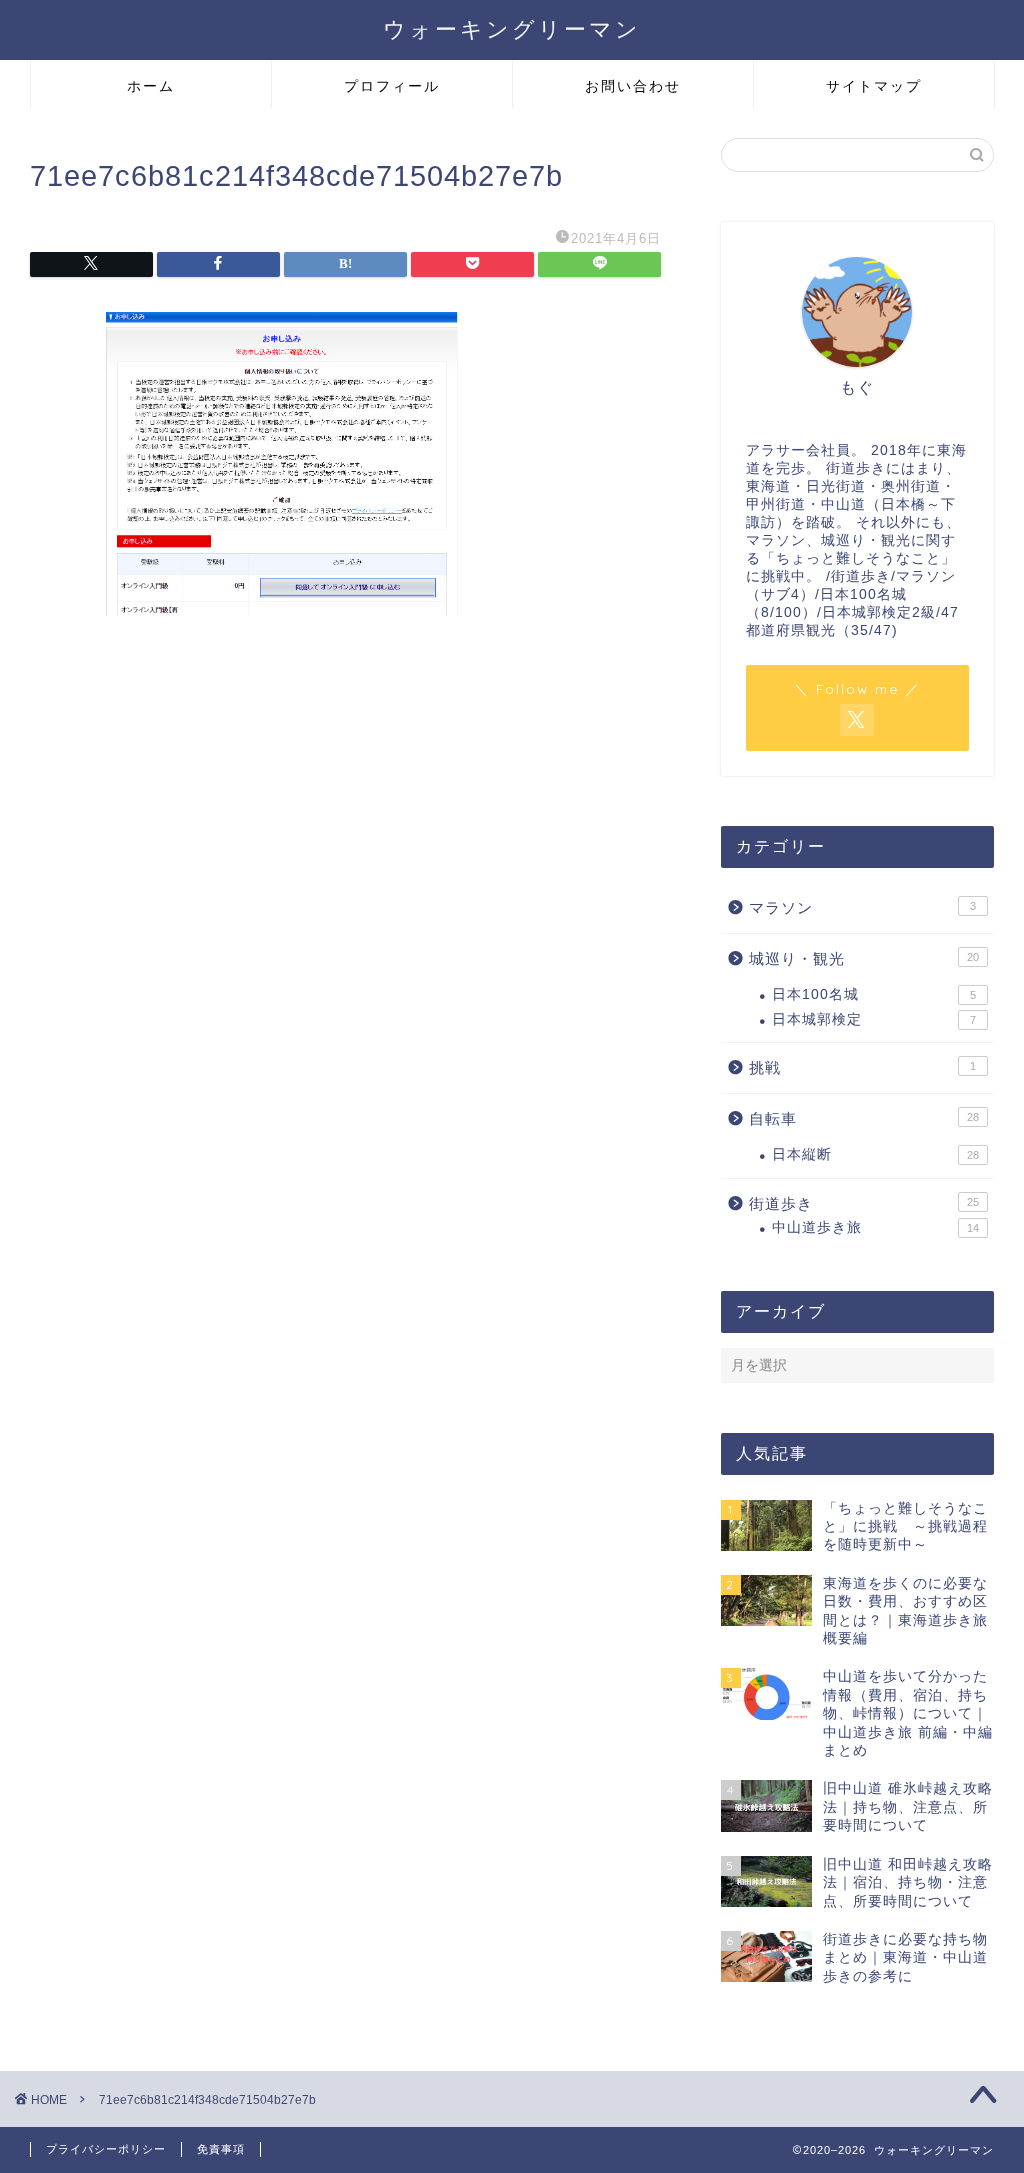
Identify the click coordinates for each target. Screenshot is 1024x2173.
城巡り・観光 (864, 958)
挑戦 (862, 1067)
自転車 (864, 1118)
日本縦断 (875, 1154)
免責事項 (221, 2149)
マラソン (862, 907)
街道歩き (864, 1203)
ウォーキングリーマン (512, 28)
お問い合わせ (633, 86)
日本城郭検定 (874, 1019)
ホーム (151, 86)
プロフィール (392, 86)
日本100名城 (874, 994)
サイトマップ (874, 86)
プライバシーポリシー (106, 2149)
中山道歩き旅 (875, 1227)
